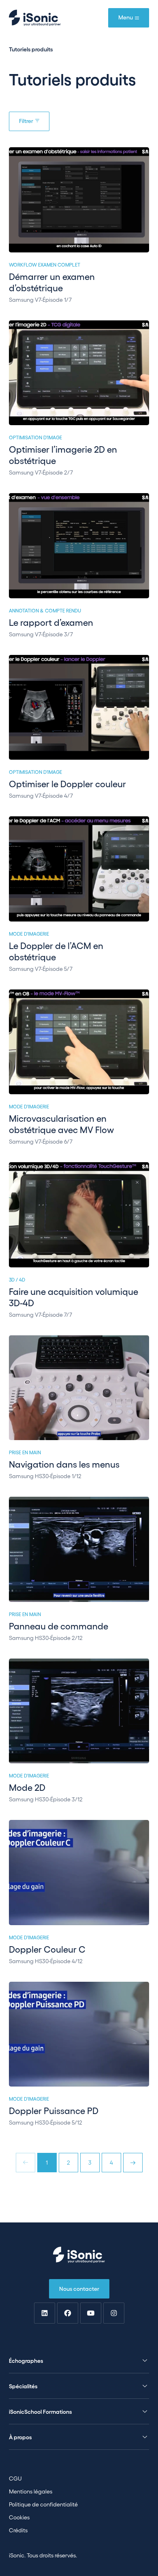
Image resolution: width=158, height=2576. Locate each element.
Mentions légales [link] (31, 2491)
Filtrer (26, 121)
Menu (126, 17)
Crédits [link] (18, 2530)
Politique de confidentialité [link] (43, 2504)
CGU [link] (15, 2478)
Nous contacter (79, 2288)
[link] (45, 2313)
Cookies (19, 2517)
